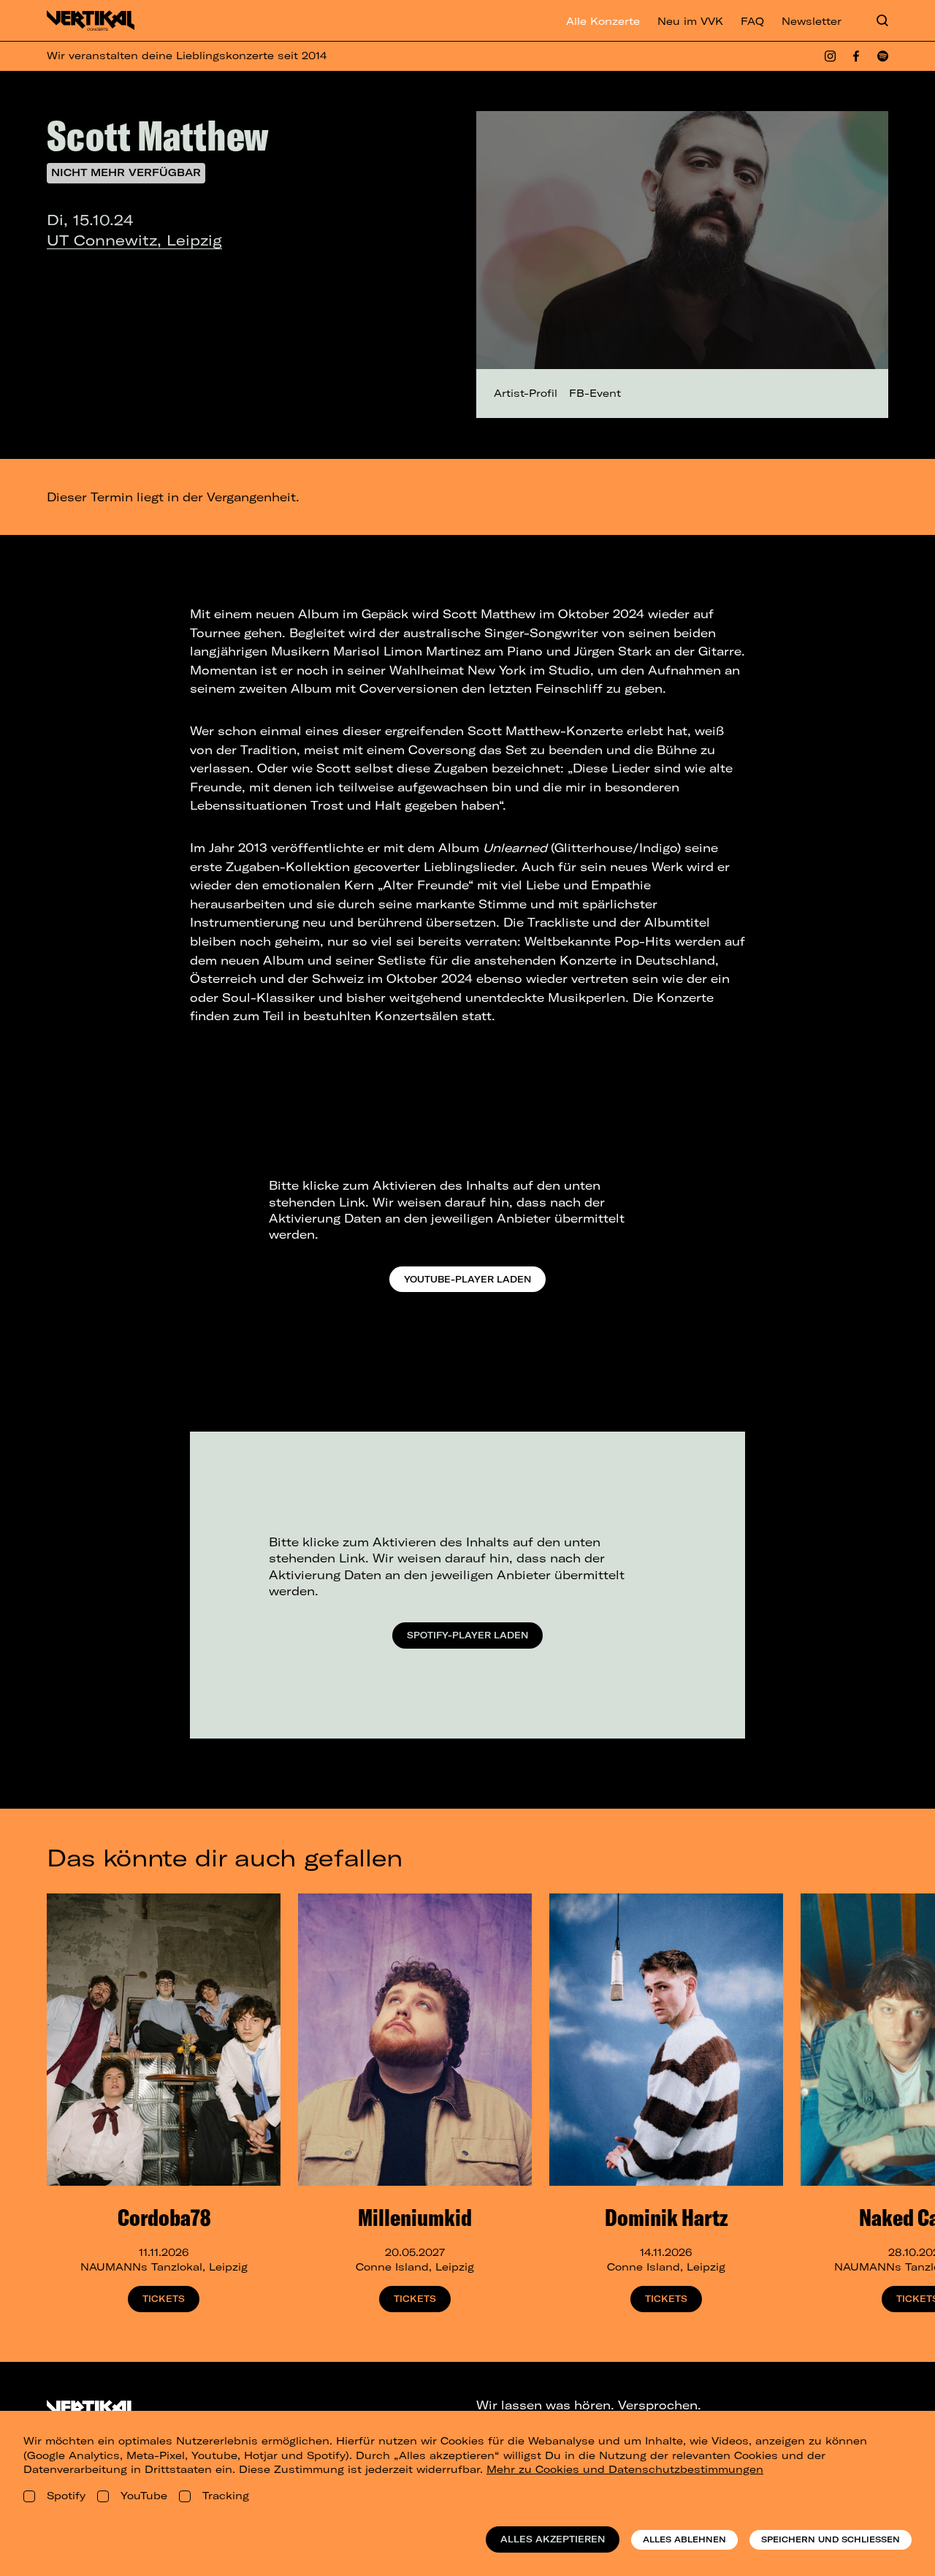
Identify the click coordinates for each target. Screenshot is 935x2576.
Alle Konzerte (603, 21)
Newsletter (812, 21)
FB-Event (595, 393)
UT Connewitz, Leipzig (134, 240)
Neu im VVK (690, 21)
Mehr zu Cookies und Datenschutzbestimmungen (625, 2469)
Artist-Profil (526, 393)
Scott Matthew (157, 135)
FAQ (752, 21)
